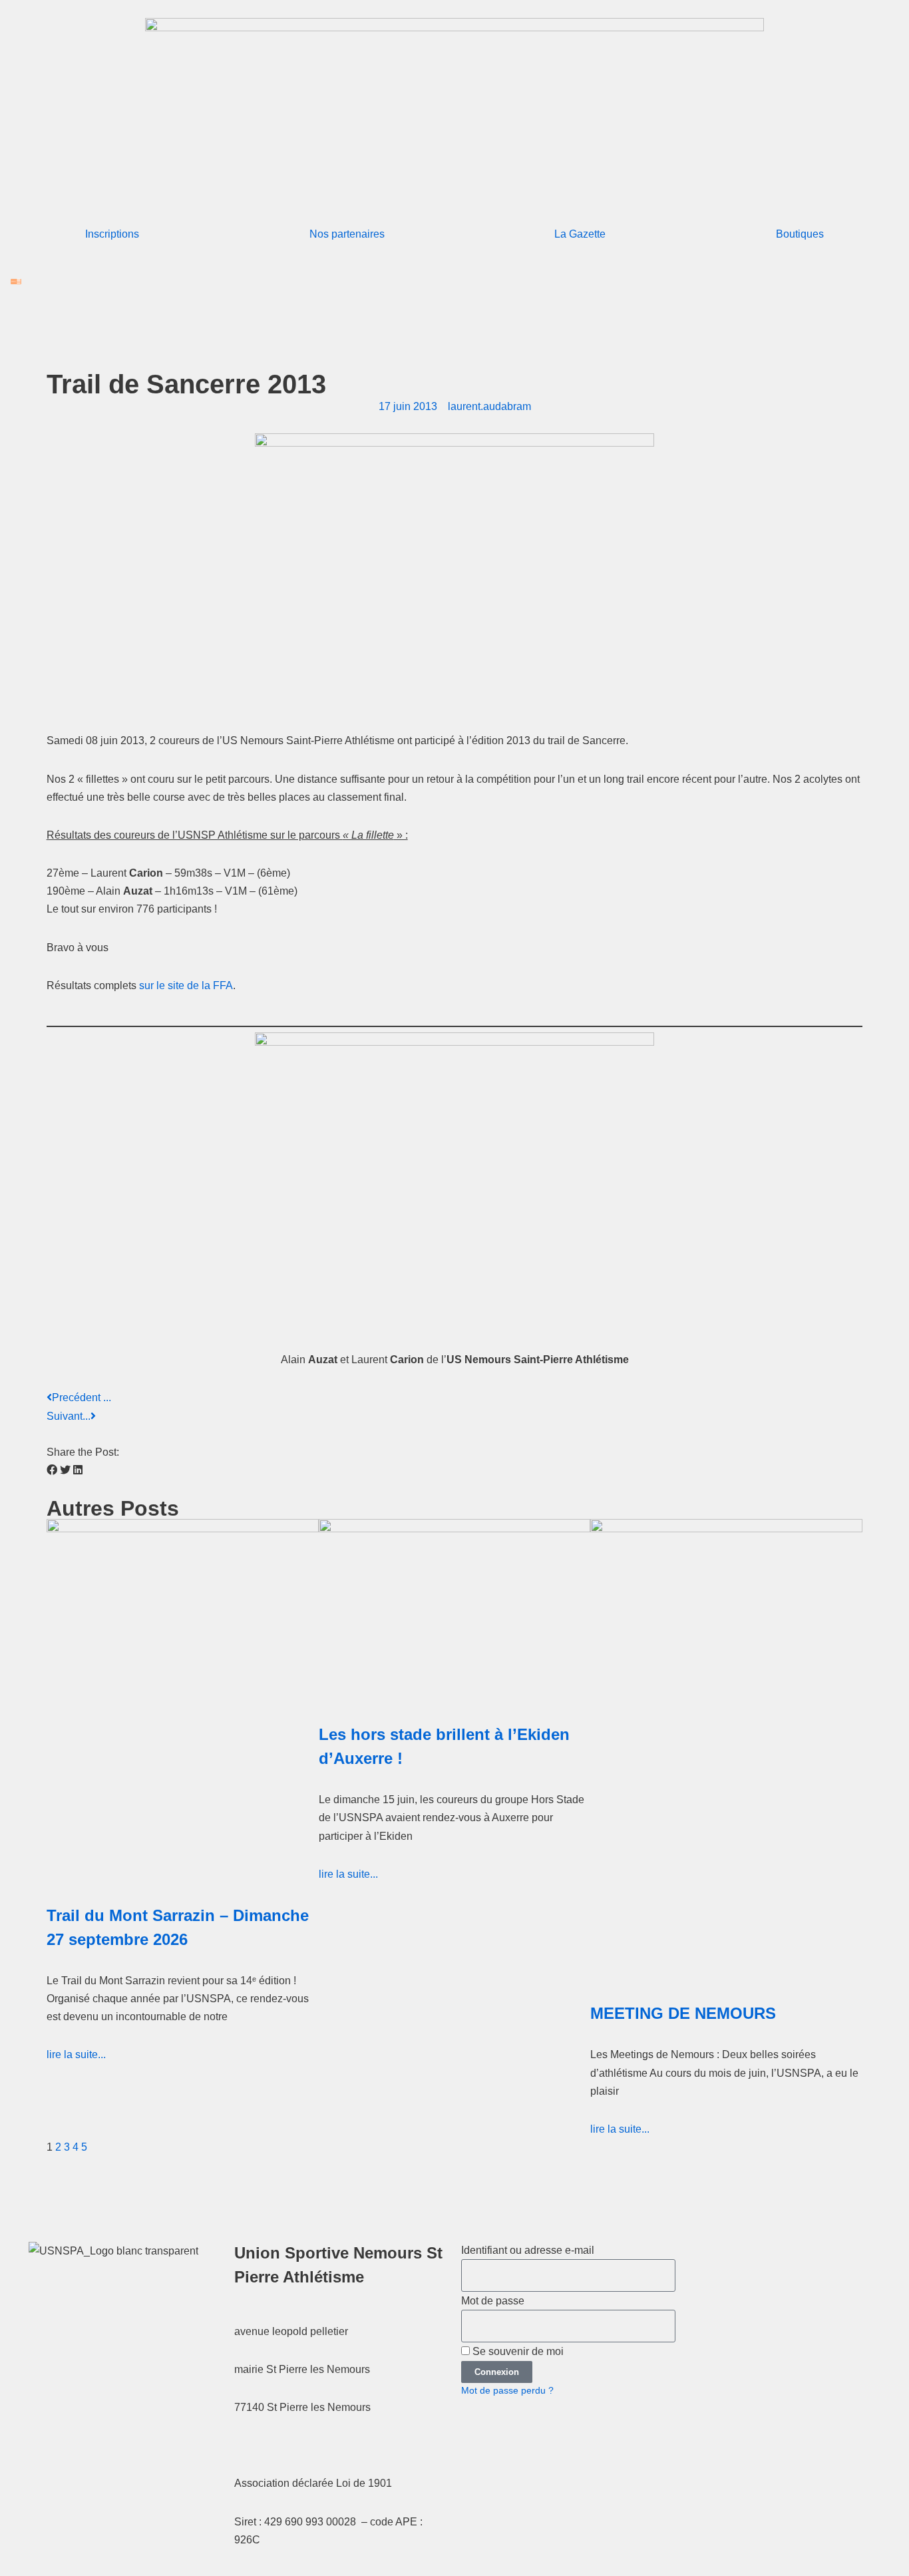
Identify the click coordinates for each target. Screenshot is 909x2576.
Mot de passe (493, 2301)
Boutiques (800, 234)
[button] (52, 1470)
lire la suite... (76, 2054)
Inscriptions (112, 234)
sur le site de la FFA (186, 985)
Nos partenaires (347, 234)
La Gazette (580, 234)
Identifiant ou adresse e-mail (528, 2250)
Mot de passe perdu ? (507, 2391)
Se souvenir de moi (517, 2351)
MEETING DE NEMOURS (683, 2013)
